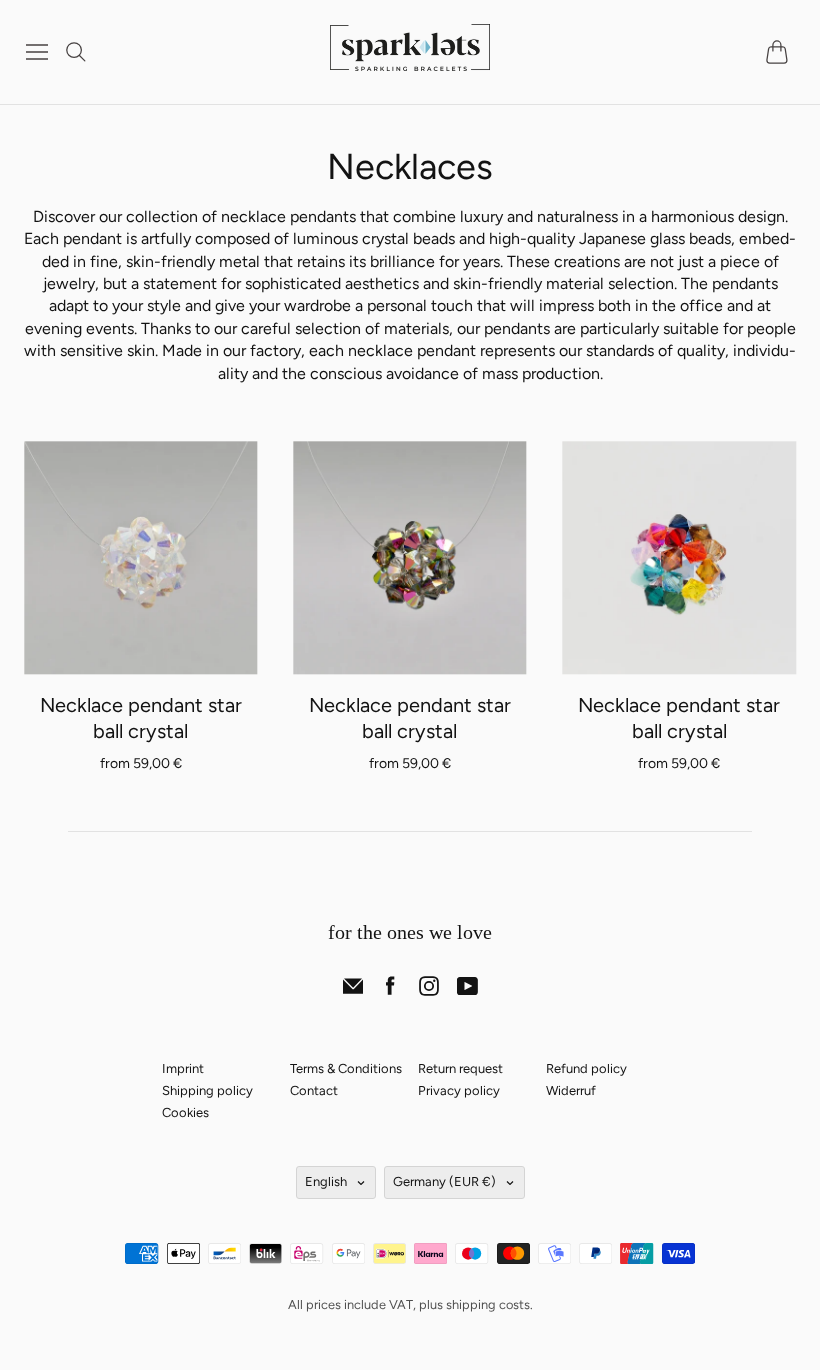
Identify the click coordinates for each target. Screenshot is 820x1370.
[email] (353, 990)
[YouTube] (467, 990)
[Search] (76, 52)
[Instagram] (429, 990)
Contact (314, 1090)
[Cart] (781, 52)
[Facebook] (390, 990)
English (326, 1181)
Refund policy (586, 1068)
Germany (444, 1181)
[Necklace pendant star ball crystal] (140, 557)
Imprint (183, 1068)
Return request (460, 1068)
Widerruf (571, 1090)
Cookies (185, 1112)
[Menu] (37, 52)
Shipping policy (207, 1090)
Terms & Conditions (346, 1068)
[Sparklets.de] (410, 58)
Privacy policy (459, 1090)
